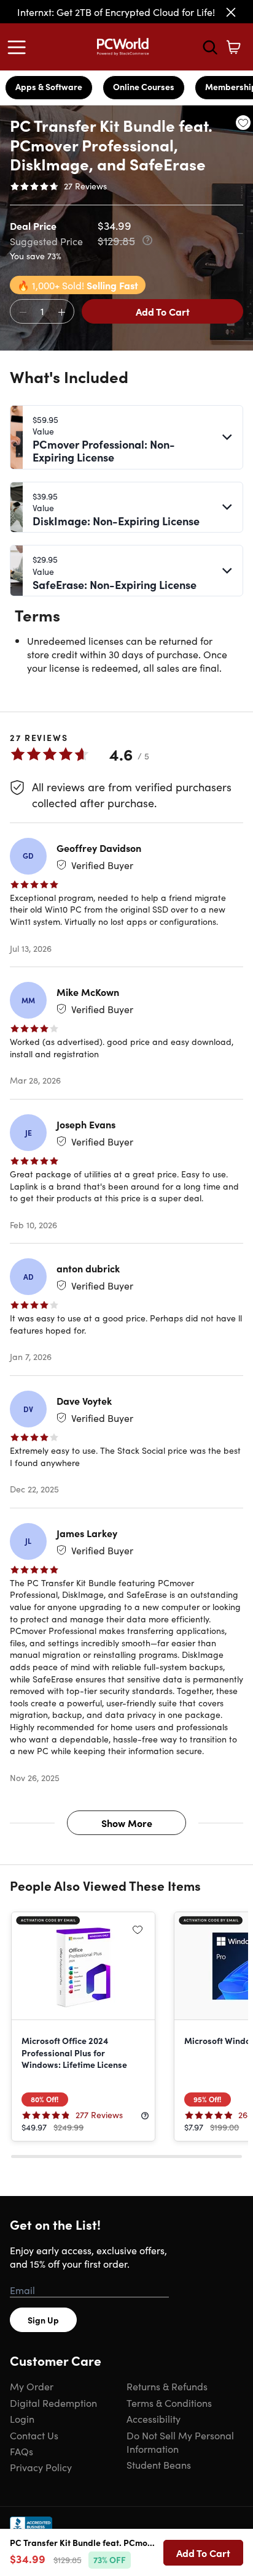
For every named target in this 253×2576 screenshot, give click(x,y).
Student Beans (159, 2464)
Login (22, 2418)
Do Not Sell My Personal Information (180, 2442)
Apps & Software (49, 86)
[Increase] (61, 312)
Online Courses (144, 86)
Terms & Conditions (169, 2403)
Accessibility (154, 2418)
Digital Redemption (53, 2403)
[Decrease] (23, 312)
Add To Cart (163, 311)
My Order (32, 2386)
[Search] (210, 47)
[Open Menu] (20, 47)
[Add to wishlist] (243, 123)
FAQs (21, 2451)
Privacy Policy (41, 2467)
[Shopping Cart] (233, 47)
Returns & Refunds (167, 2386)
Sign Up (43, 2320)
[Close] (231, 12)
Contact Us (34, 2435)
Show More (127, 1823)
